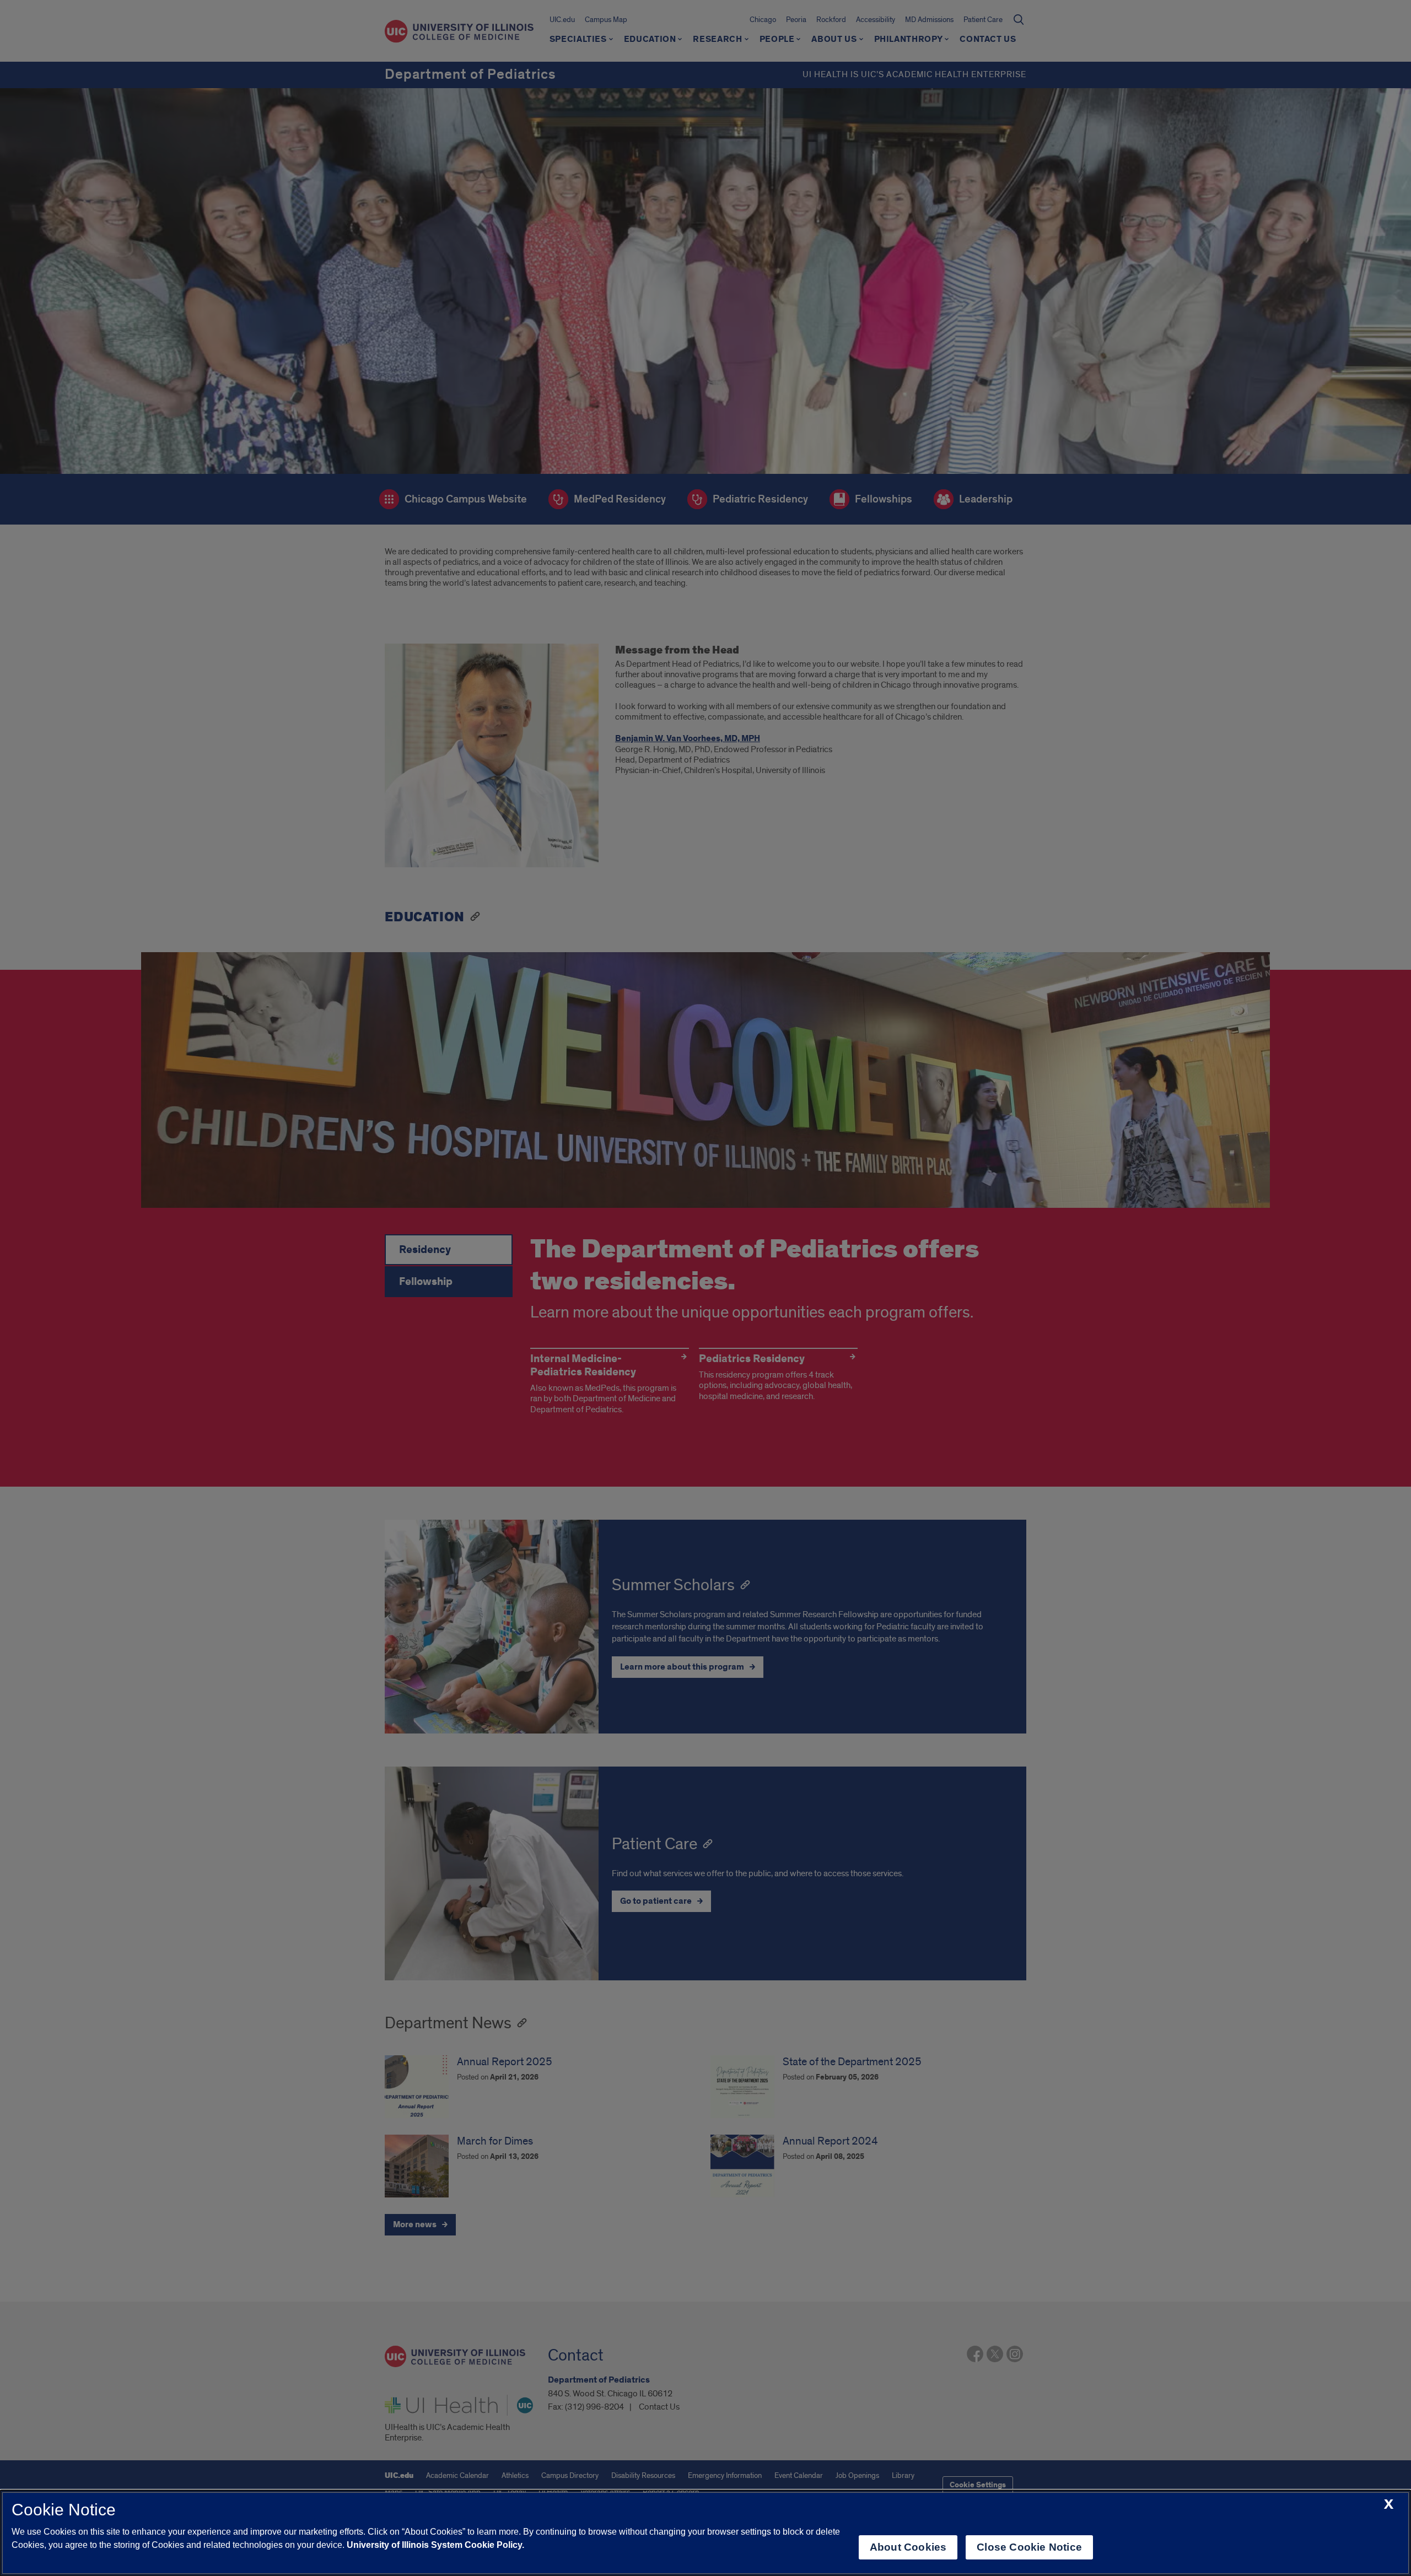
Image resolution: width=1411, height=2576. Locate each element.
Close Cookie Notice (1029, 2547)
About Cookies (908, 2547)
